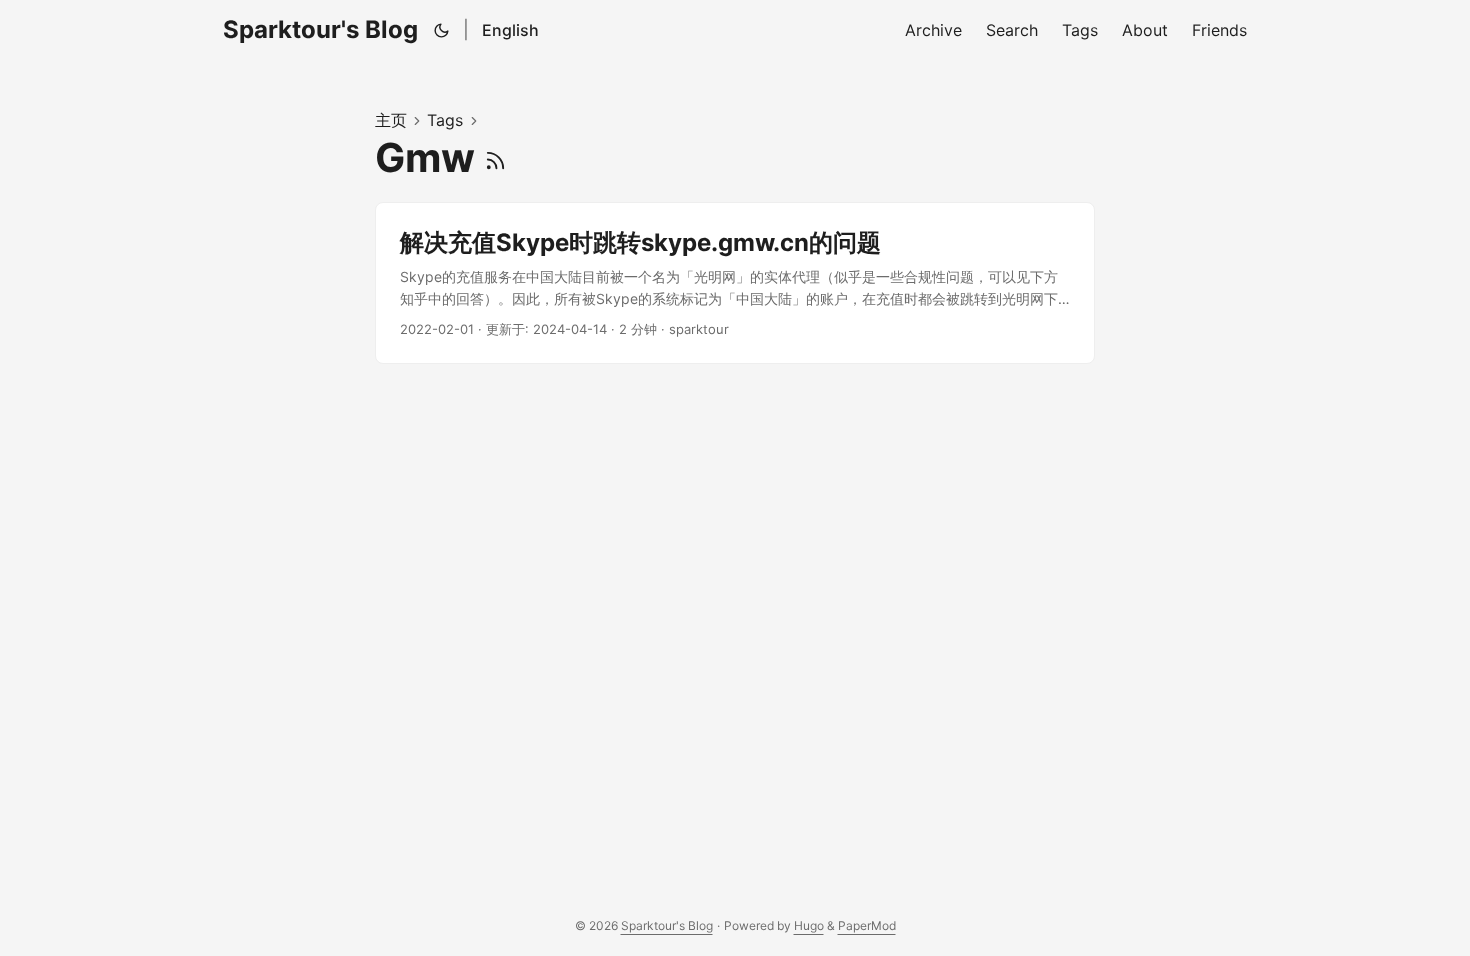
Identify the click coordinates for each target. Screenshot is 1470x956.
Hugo (809, 925)
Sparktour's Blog (320, 29)
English (510, 30)
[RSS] (495, 157)
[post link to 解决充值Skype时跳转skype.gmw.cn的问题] (735, 283)
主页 (391, 120)
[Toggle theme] (442, 30)
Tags (445, 120)
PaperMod (867, 925)
